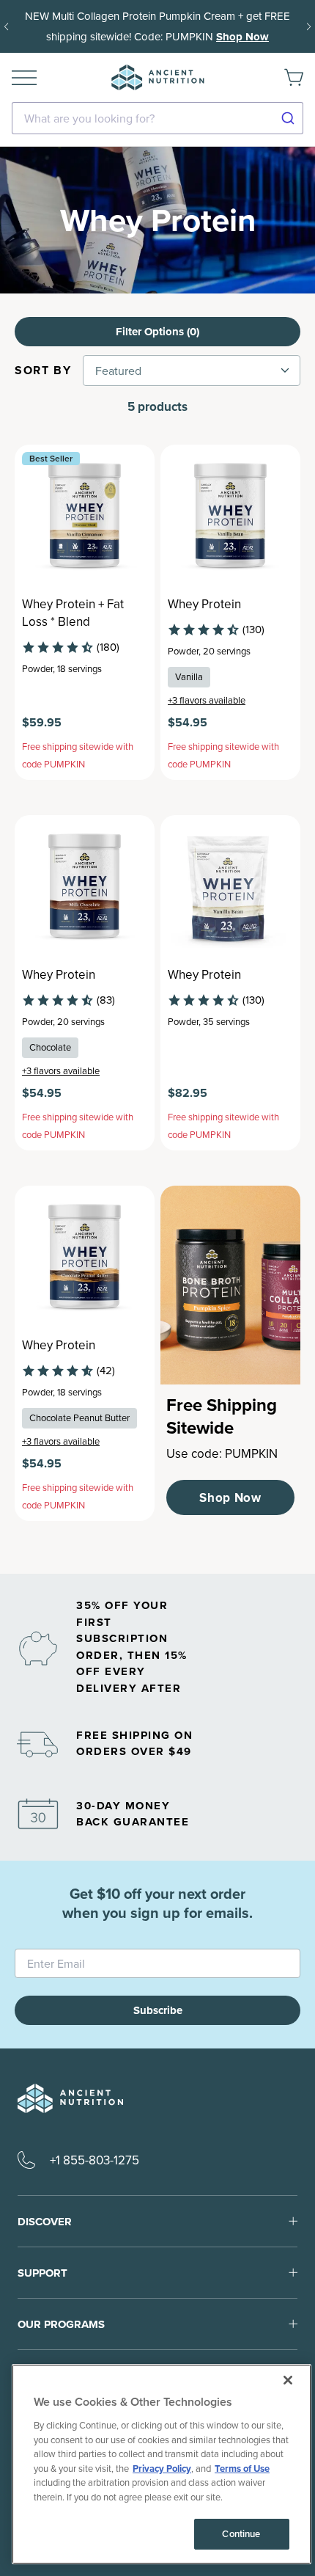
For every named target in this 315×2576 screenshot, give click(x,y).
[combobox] (157, 118)
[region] (162, 2464)
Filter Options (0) (157, 332)
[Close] (288, 2380)
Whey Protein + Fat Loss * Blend (73, 613)
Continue (241, 2534)
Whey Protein (204, 604)
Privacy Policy (162, 2469)
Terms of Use (242, 2469)
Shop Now (242, 37)
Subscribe (158, 2010)
